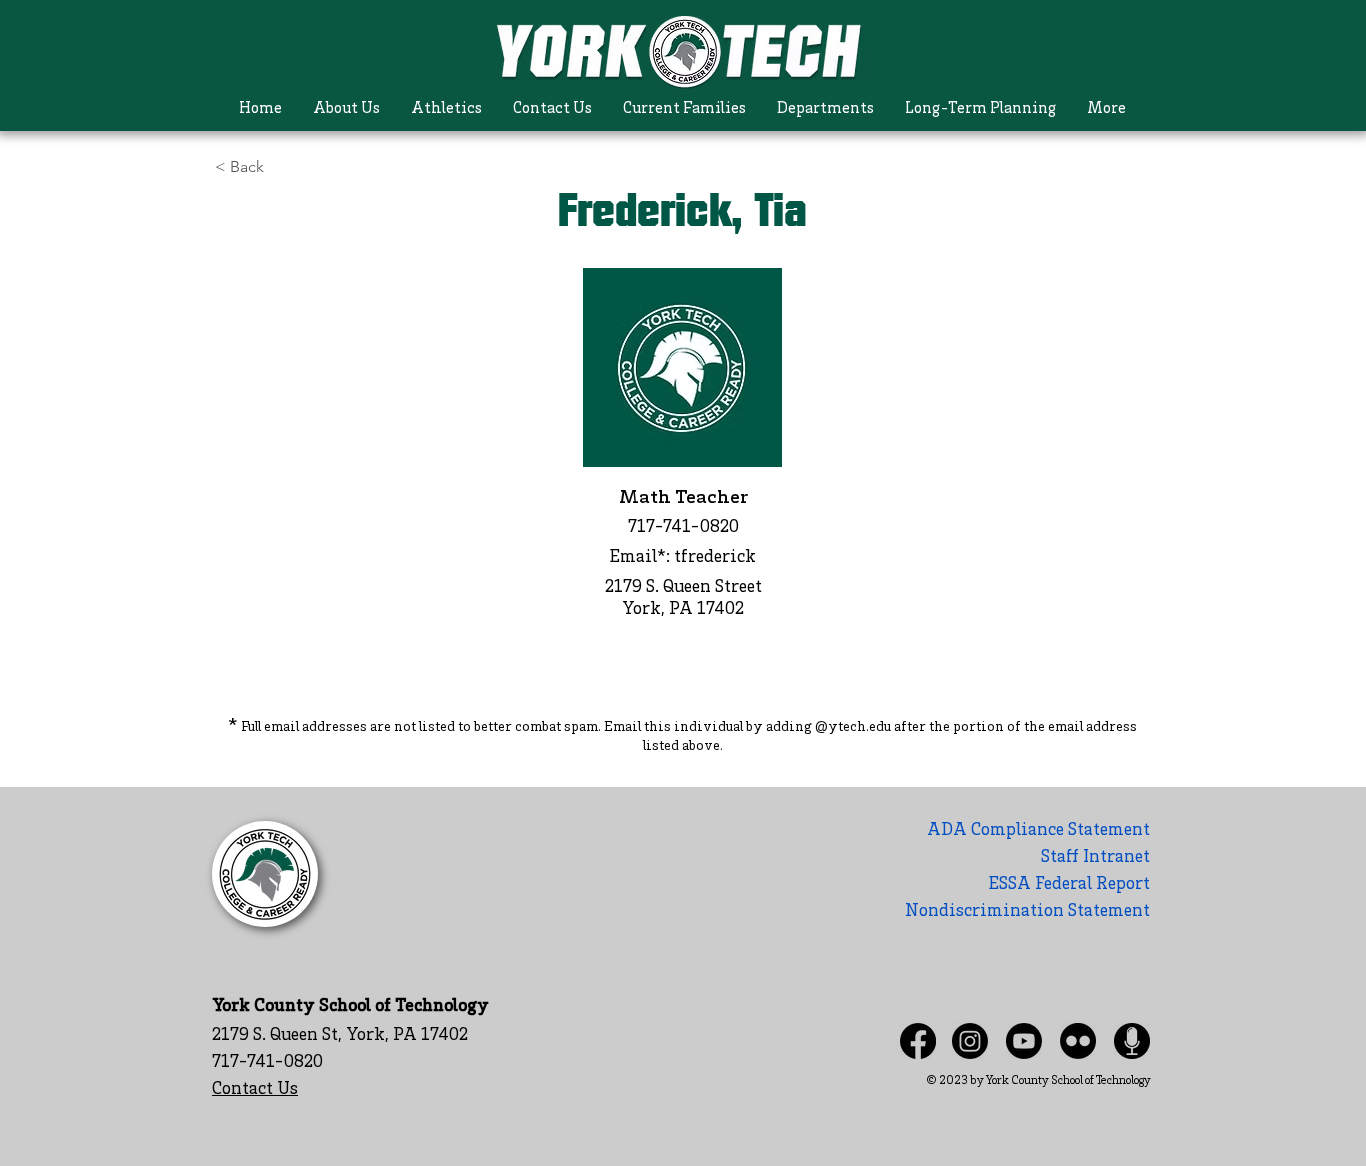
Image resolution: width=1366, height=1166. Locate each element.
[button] (346, 109)
